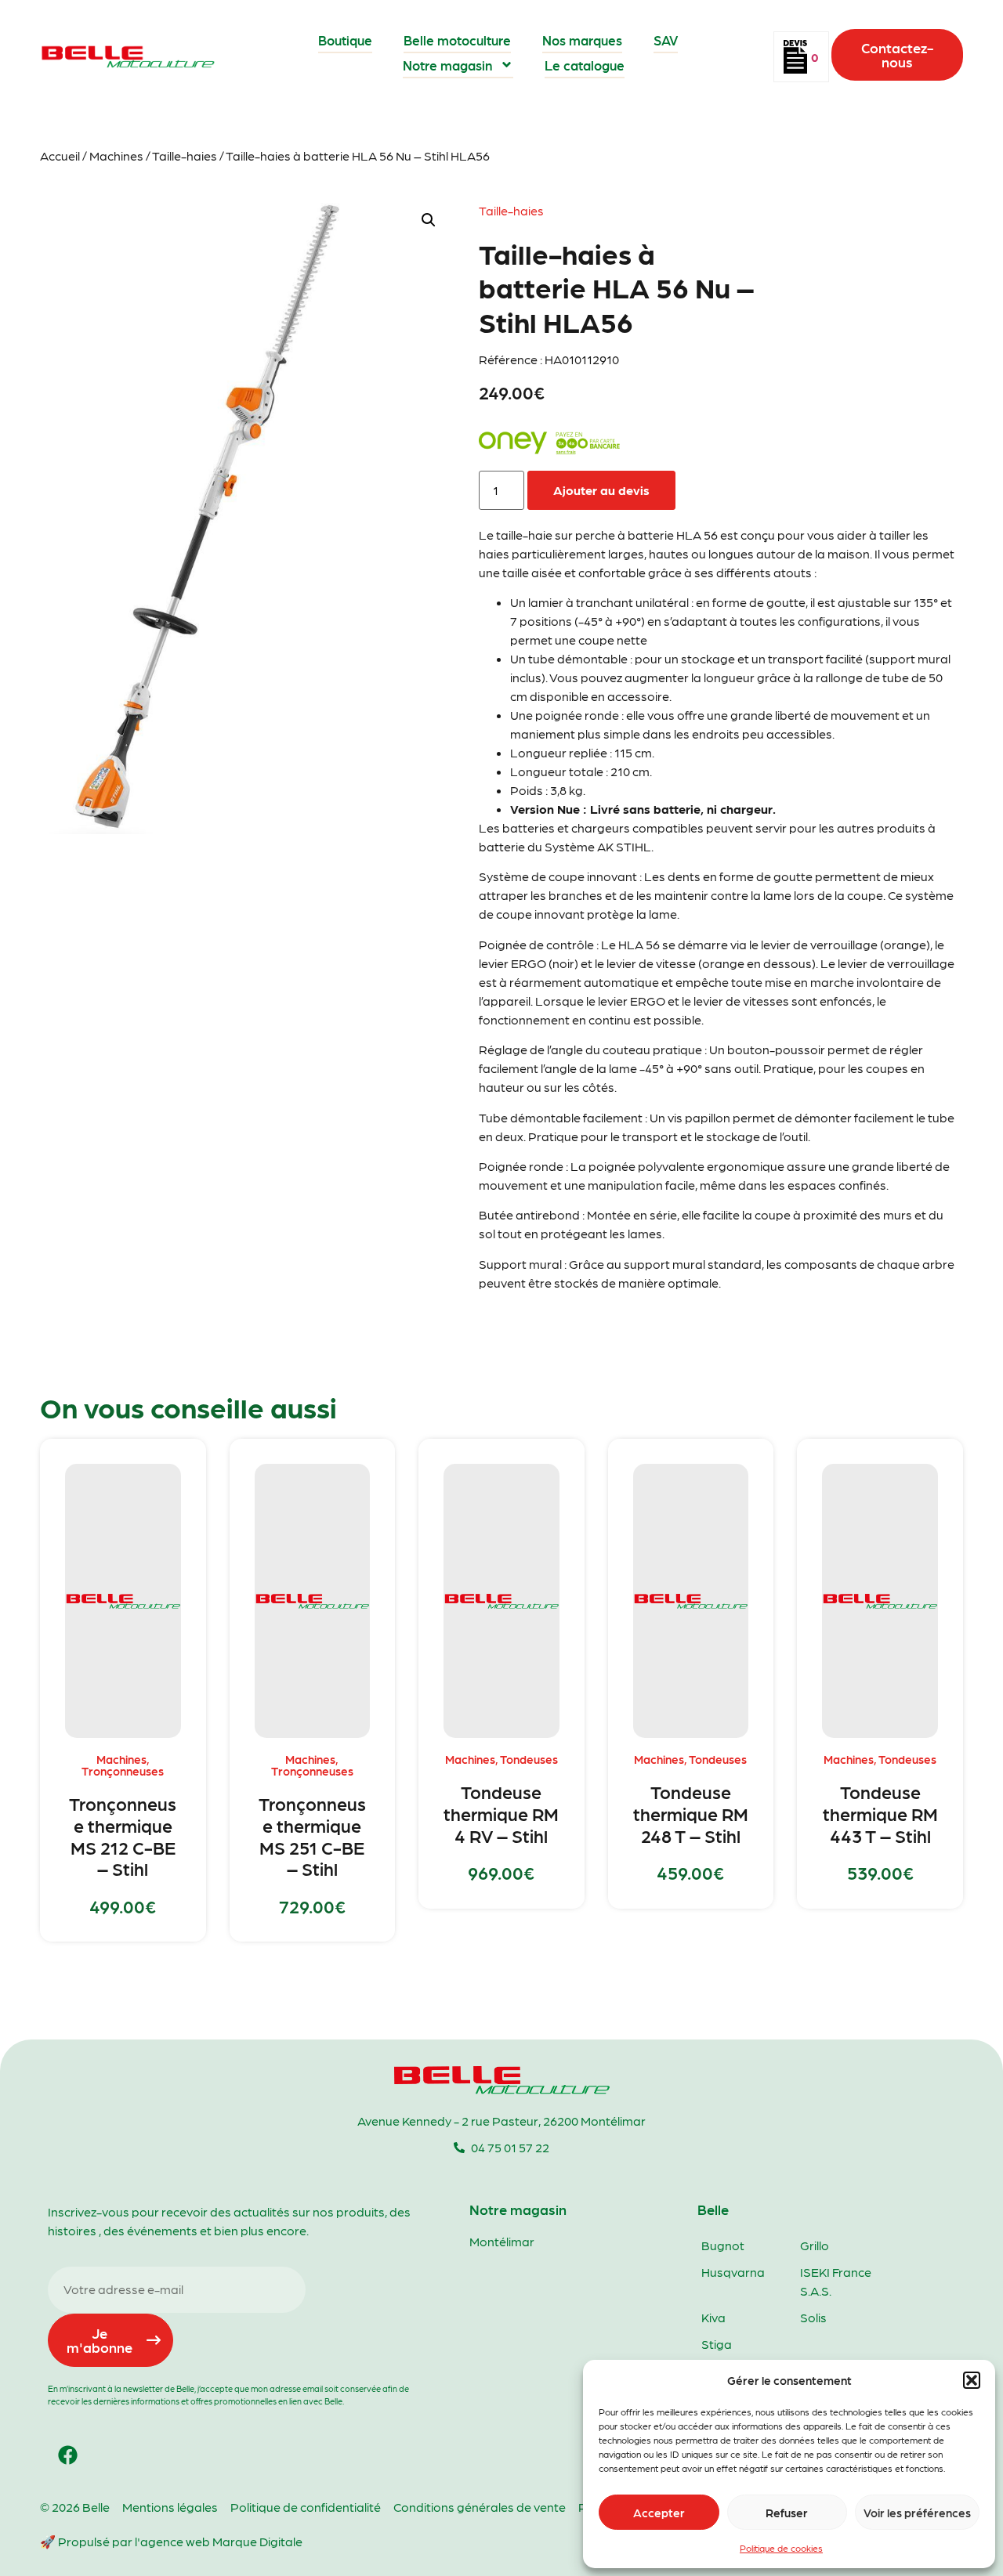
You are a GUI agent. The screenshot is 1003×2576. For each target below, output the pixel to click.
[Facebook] (67, 2455)
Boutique (345, 40)
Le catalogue (585, 65)
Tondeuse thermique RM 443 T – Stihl (880, 1813)
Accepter (659, 2513)
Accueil (60, 155)
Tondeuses (529, 1759)
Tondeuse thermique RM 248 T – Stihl (691, 1813)
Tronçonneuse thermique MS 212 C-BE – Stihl (123, 1835)
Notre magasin (447, 65)
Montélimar (502, 2241)
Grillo (815, 2245)
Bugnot (723, 2245)
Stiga (717, 2344)
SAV (666, 40)
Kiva (713, 2317)
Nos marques (582, 40)
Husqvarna (733, 2272)
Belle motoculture (457, 40)
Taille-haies (185, 155)
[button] (972, 2380)
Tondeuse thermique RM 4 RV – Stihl (501, 1813)
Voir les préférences (917, 2513)
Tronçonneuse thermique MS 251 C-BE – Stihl (312, 1835)
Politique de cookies (781, 2548)
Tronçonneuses (123, 1771)
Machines (116, 155)
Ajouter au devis (601, 490)
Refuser (787, 2513)
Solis (813, 2317)
